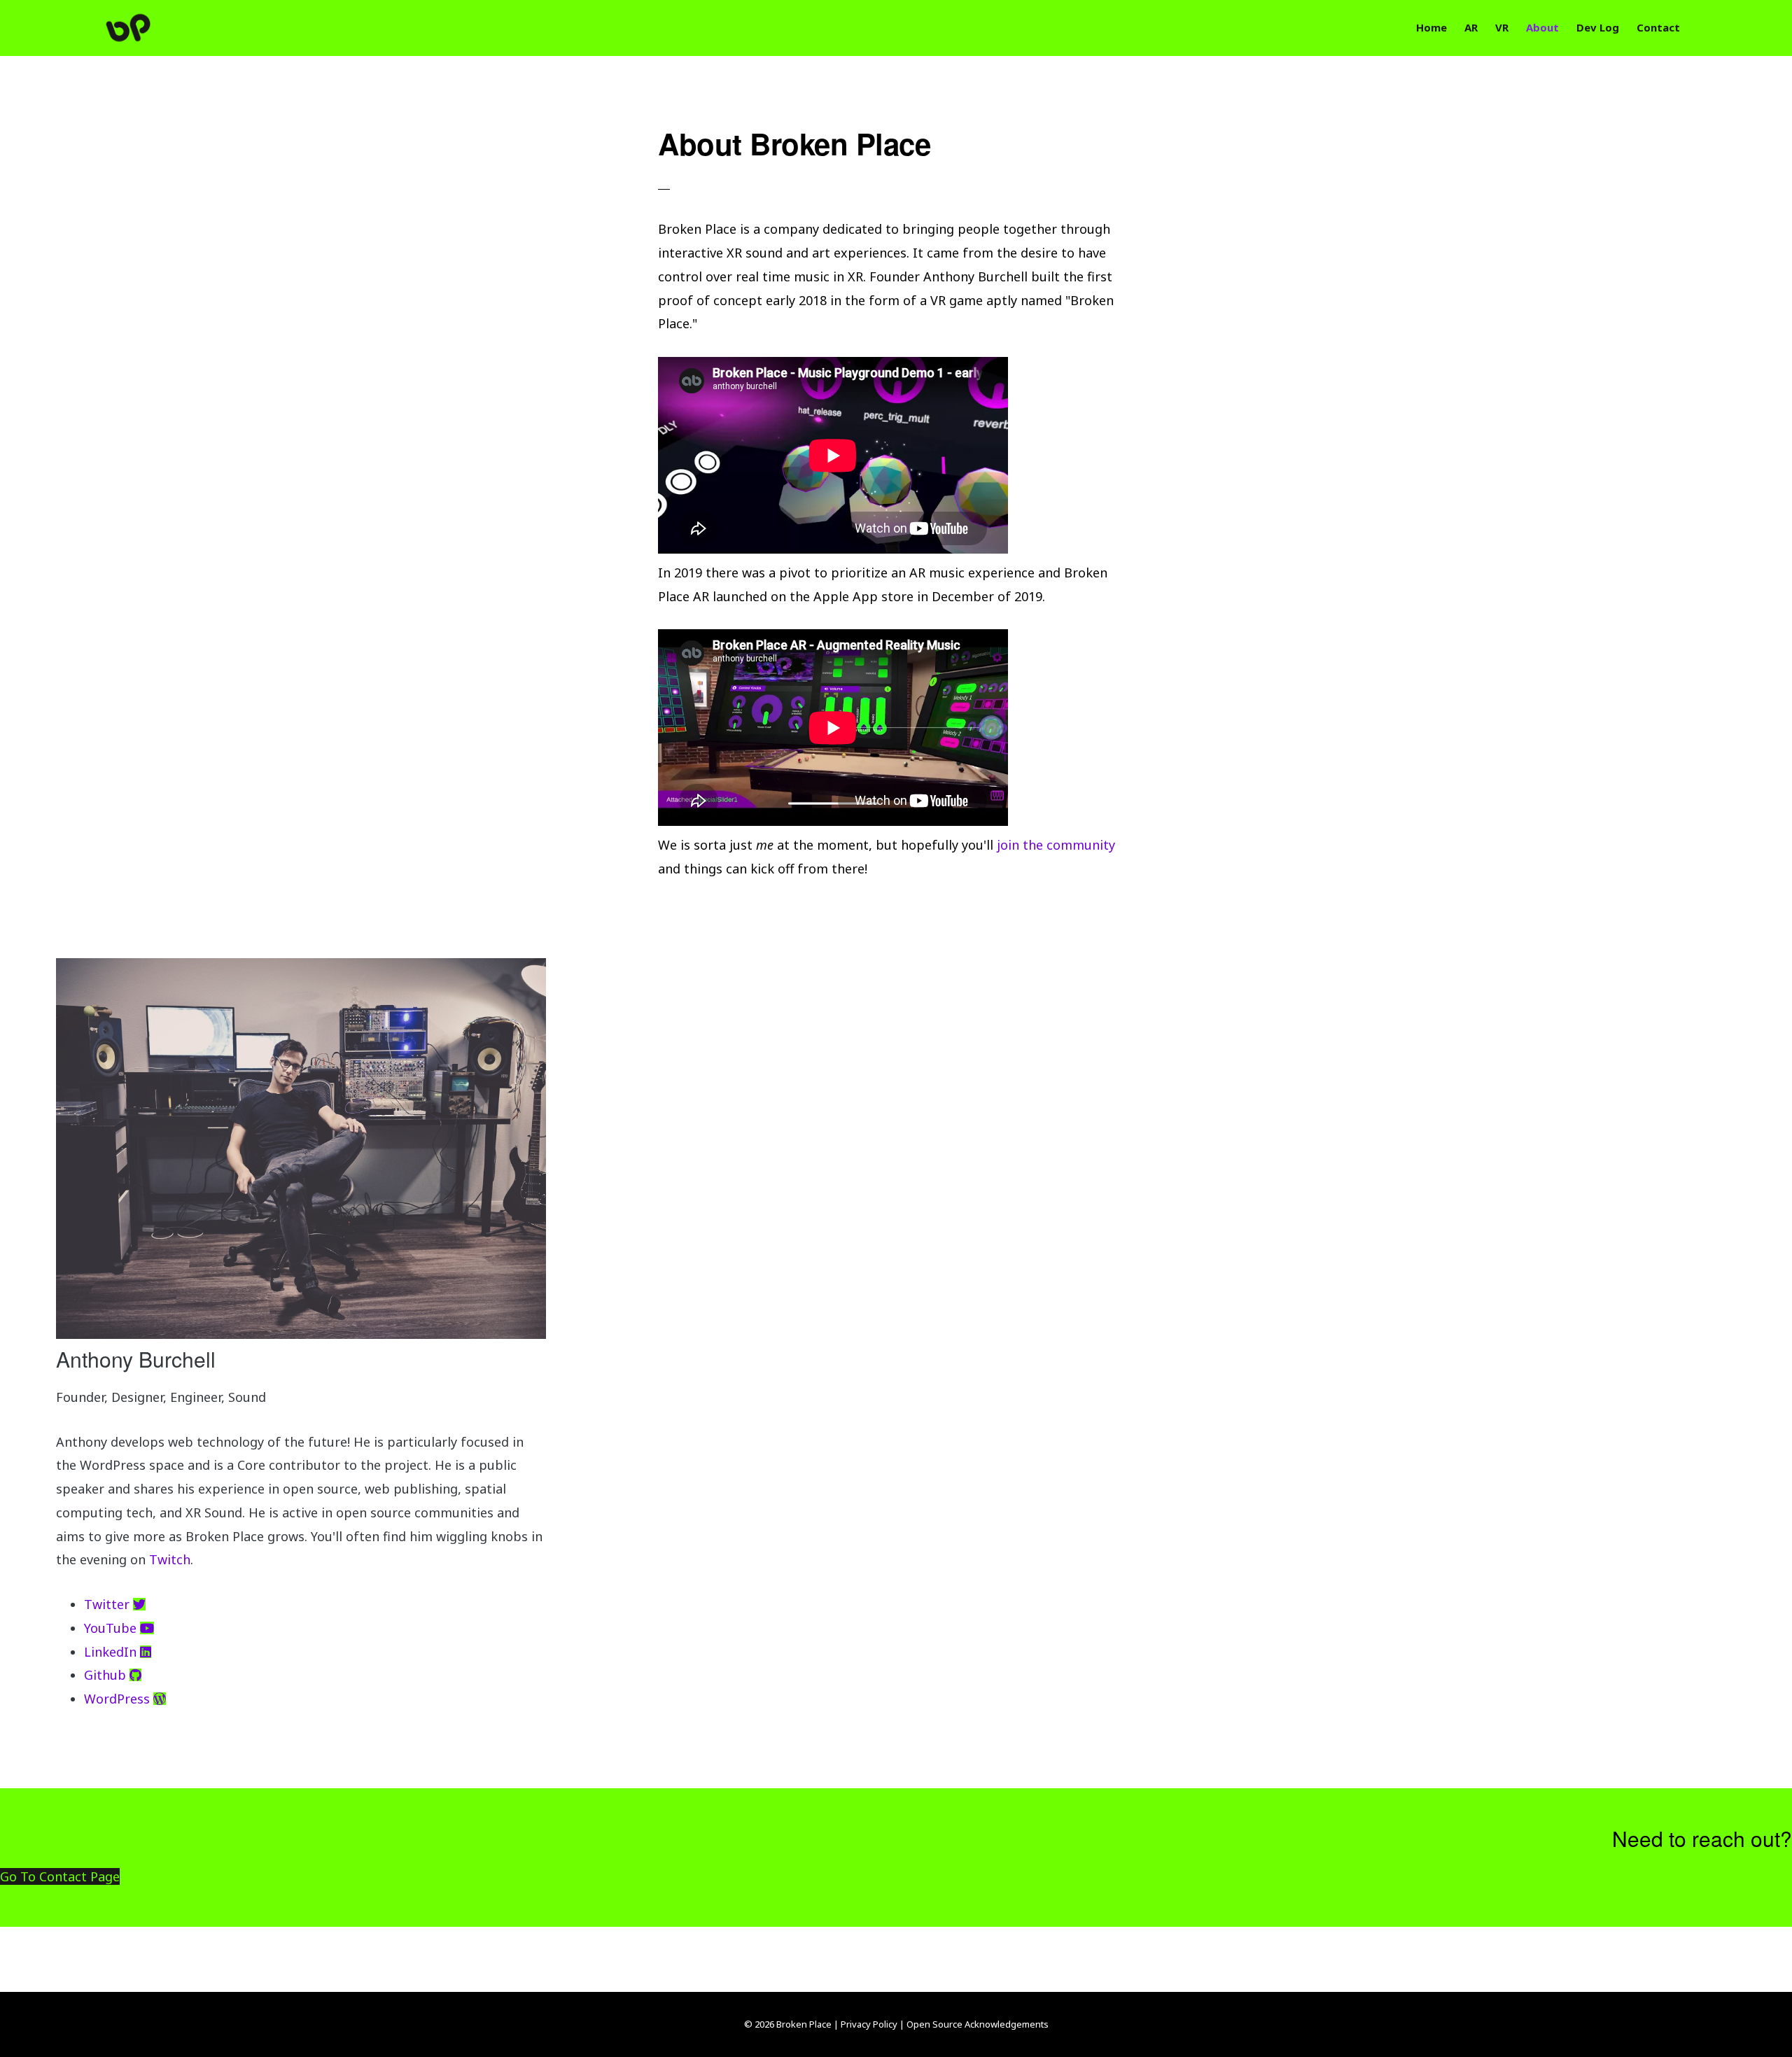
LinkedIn (112, 1652)
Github (107, 1675)
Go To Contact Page (60, 1876)
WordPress (119, 1699)
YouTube (112, 1628)
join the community (1056, 845)
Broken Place (152, 28)
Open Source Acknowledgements (978, 2024)
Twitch (170, 1559)
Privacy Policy (869, 2024)
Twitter (108, 1604)
